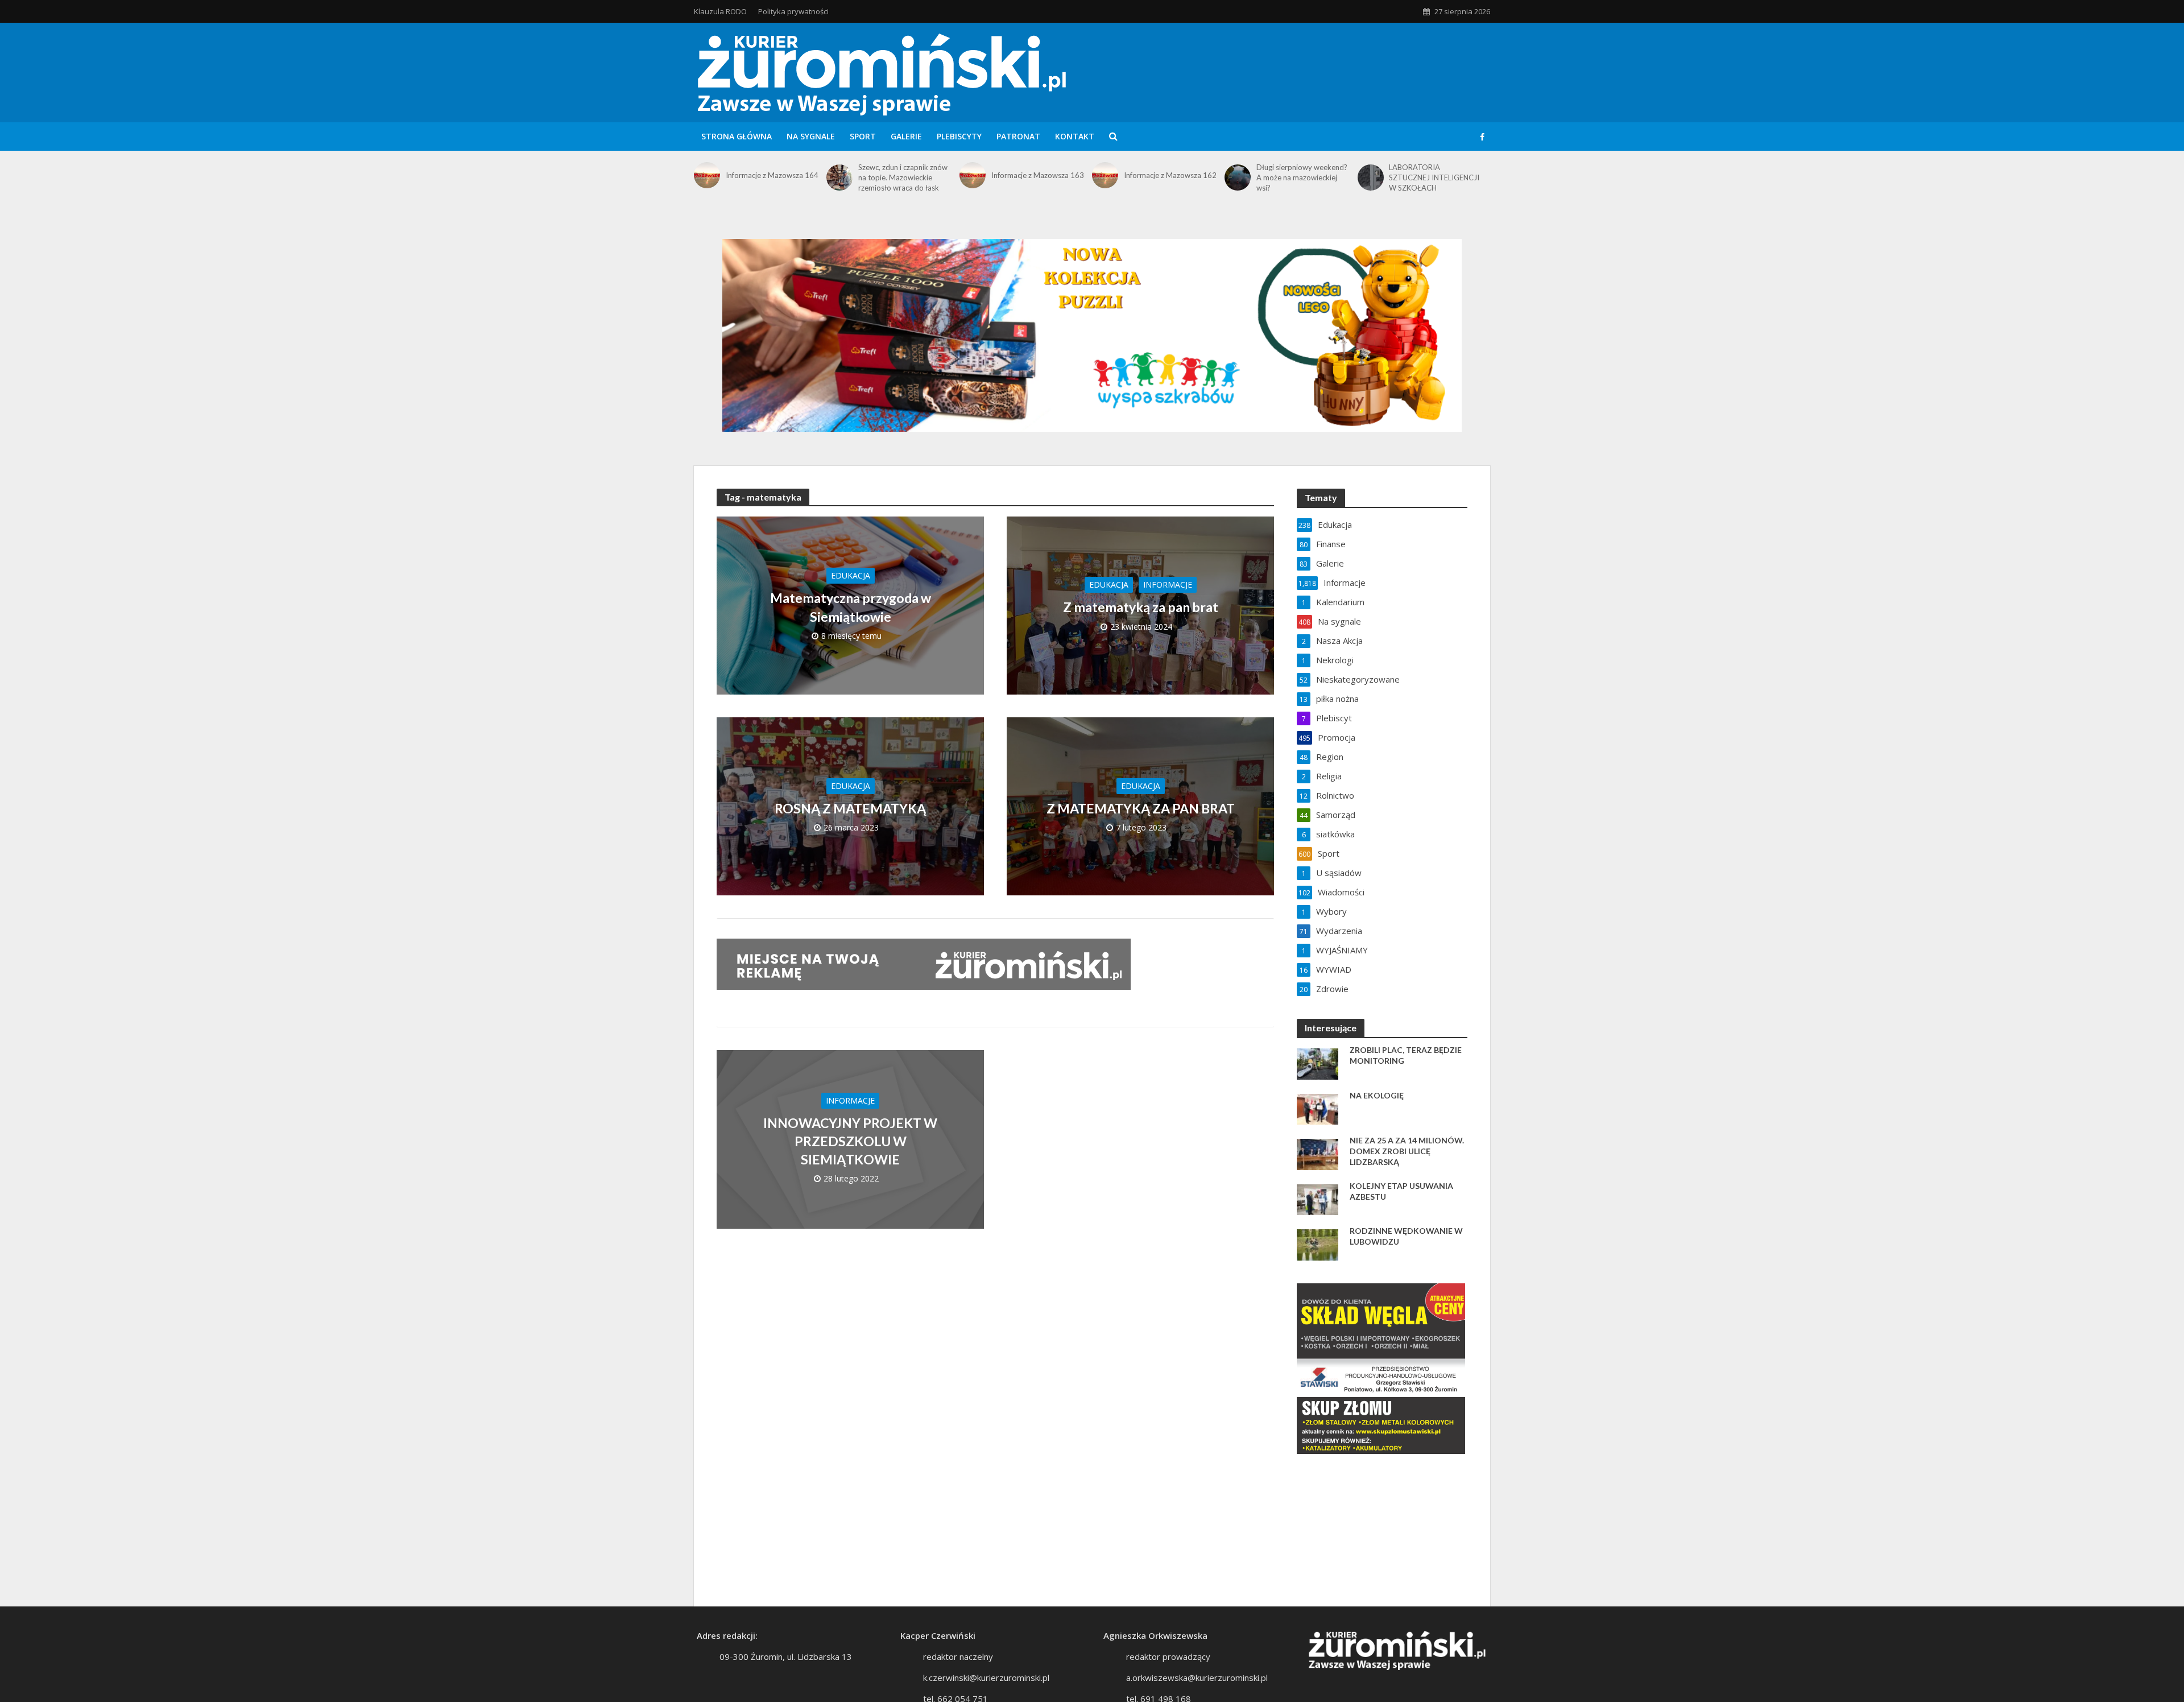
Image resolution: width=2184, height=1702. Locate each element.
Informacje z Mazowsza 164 (772, 175)
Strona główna (737, 136)
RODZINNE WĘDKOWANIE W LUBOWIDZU (1406, 1236)
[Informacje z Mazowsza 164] (707, 175)
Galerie (906, 136)
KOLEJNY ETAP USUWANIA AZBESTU (1401, 1191)
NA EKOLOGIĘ (1377, 1095)
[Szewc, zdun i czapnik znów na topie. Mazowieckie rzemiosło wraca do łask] (839, 177)
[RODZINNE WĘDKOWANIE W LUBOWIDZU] (1318, 1244)
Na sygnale (811, 136)
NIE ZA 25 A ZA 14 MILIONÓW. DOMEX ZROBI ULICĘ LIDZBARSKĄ (1407, 1151)
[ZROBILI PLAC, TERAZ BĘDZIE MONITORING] (1318, 1063)
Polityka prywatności (793, 11)
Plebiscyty (959, 136)
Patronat (1018, 136)
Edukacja (851, 575)
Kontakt (1075, 136)
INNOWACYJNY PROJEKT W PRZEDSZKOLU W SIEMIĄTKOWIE (850, 1141)
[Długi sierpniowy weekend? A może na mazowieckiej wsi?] (1238, 177)
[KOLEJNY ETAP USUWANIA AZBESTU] (1318, 1199)
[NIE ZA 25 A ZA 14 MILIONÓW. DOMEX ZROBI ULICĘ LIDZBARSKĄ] (1318, 1153)
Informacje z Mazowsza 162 (1170, 175)
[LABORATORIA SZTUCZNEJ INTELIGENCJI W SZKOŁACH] (1371, 177)
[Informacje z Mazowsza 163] (973, 175)
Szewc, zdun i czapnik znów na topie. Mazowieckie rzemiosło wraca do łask (903, 177)
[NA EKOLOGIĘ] (1318, 1108)
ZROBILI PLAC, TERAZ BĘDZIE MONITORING (1406, 1055)
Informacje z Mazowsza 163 (1038, 175)
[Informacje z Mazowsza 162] (1105, 175)
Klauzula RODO (720, 11)
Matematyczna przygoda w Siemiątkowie (851, 607)
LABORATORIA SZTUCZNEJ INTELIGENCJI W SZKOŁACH (1434, 177)
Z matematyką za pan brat (1141, 607)
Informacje (1168, 584)
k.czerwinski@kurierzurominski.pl (986, 1678)
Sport (863, 136)
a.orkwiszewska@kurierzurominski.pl (1197, 1678)
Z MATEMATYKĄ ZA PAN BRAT (1141, 808)
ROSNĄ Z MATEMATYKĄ (850, 808)
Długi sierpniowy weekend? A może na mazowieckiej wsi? (1302, 177)
